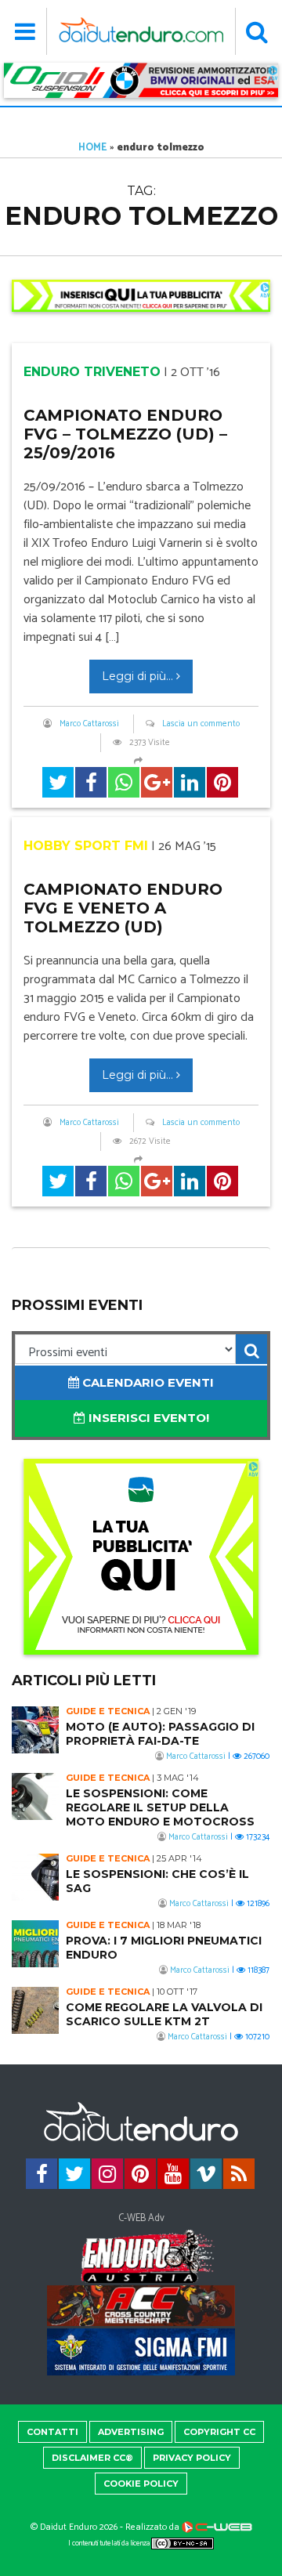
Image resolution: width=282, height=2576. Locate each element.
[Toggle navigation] (25, 31)
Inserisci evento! (147, 1418)
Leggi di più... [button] (139, 676)
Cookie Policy (141, 2484)
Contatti (52, 2432)
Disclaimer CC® (92, 2458)
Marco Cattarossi (89, 724)
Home (93, 148)
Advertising (131, 2432)
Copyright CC (219, 2432)
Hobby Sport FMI (86, 846)
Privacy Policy (192, 2458)
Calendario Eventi (146, 1382)
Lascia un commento (201, 724)
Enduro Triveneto (92, 372)
